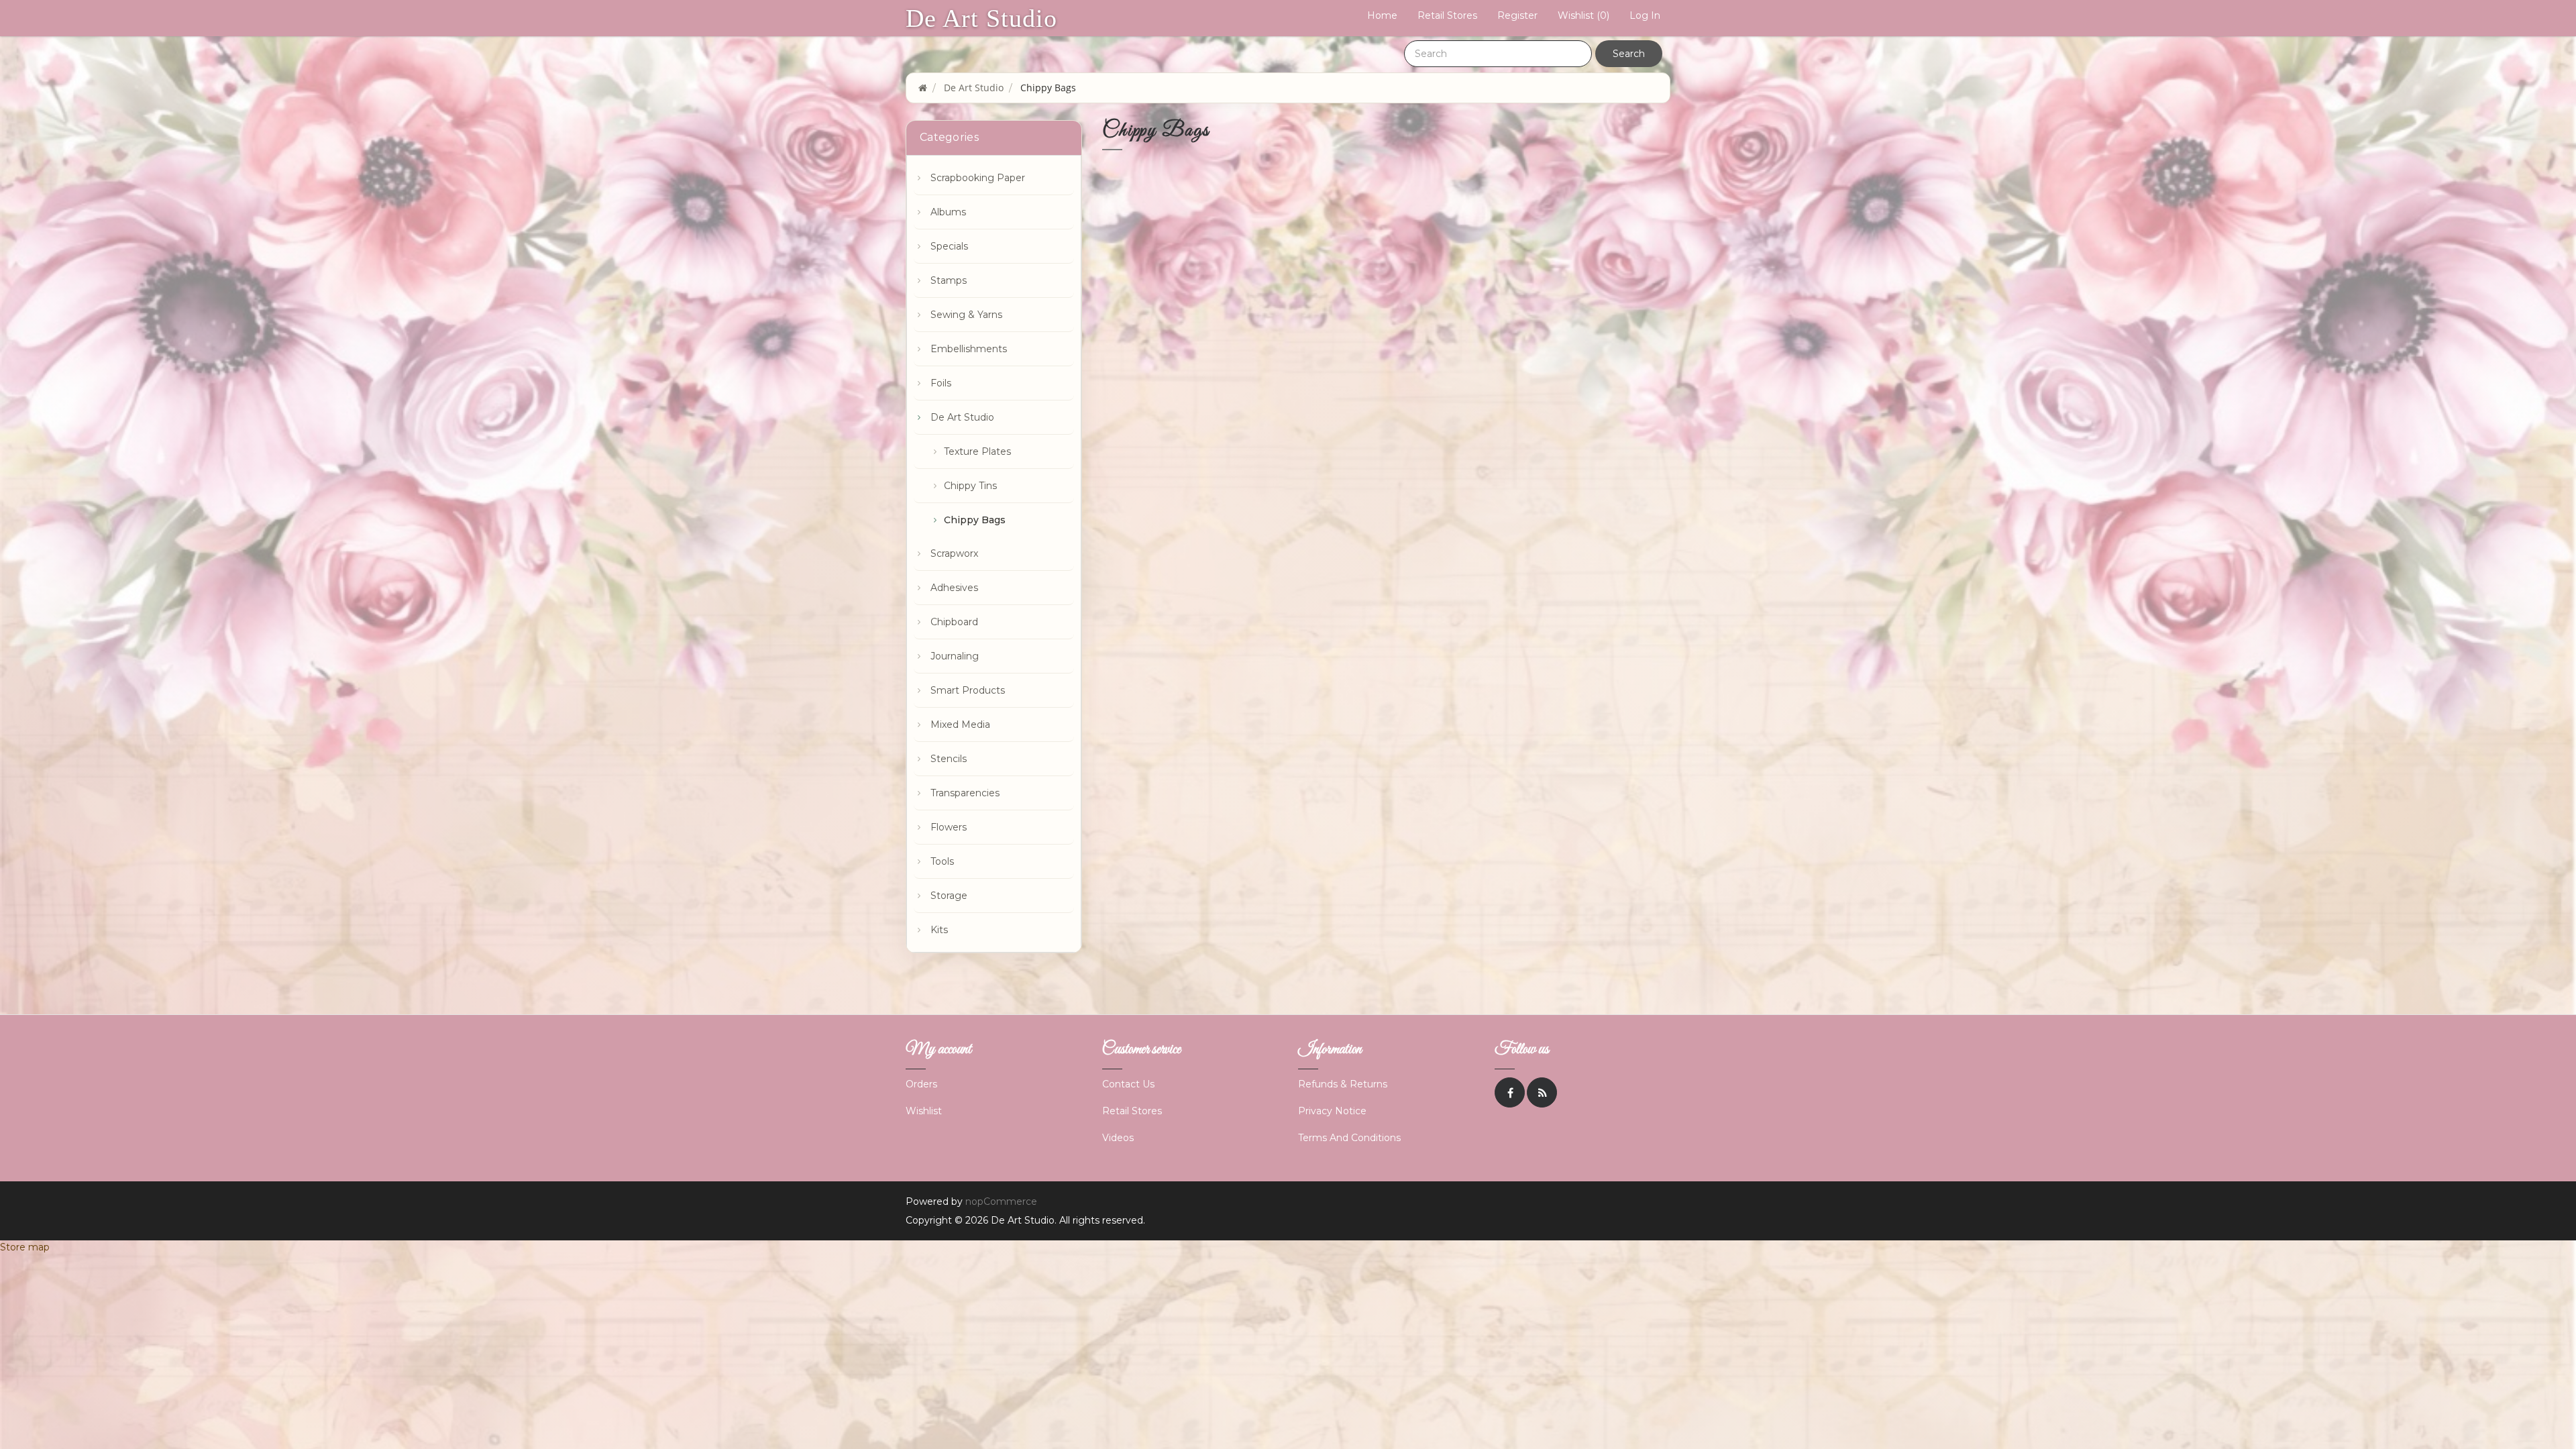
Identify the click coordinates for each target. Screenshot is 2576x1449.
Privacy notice (1332, 1111)
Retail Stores (1447, 15)
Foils (941, 383)
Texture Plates (977, 451)
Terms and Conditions (1349, 1138)
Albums (948, 212)
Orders (921, 1084)
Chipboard (954, 622)
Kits (939, 930)
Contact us (1128, 1084)
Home (1382, 15)
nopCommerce (1001, 1201)
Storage (949, 896)
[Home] (923, 88)
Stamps (949, 280)
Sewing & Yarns (966, 315)
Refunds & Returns (1343, 1084)
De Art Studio (981, 18)
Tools (942, 861)
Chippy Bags (975, 520)
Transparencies (965, 793)
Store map (25, 1247)
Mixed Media (960, 724)
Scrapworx (954, 553)
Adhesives (954, 588)
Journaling (955, 656)
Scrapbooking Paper (978, 178)
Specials (949, 246)
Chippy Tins (970, 486)
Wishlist (924, 1111)
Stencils (949, 759)
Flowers (949, 827)
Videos (1118, 1138)
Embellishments (969, 349)
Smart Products (968, 690)
